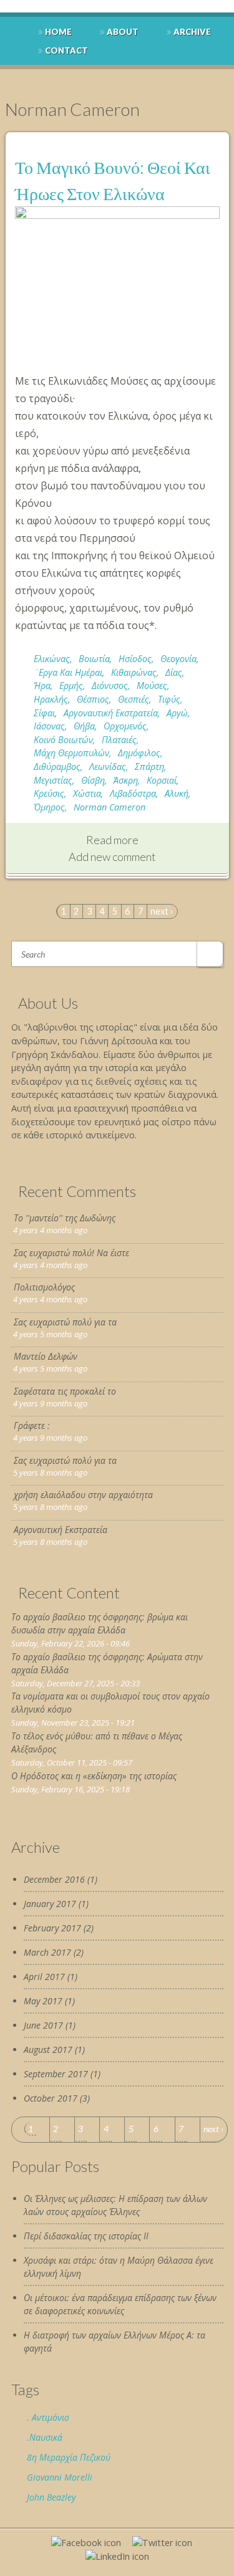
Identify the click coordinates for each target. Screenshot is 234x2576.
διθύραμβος (57, 767)
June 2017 (43, 2025)
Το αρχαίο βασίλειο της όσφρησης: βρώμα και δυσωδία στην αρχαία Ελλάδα (100, 1623)
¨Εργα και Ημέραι (68, 672)
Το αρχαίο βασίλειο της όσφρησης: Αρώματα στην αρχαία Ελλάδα (107, 1663)
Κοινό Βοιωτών (63, 740)
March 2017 (47, 1952)
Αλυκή (177, 793)
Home (58, 32)
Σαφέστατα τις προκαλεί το (65, 1391)
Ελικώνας (52, 659)
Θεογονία (178, 659)
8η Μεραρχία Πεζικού (69, 2457)
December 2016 (54, 1879)
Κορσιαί (162, 780)
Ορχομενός (125, 726)
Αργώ (177, 713)
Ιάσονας (49, 726)
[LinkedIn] (117, 2556)
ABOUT (123, 32)
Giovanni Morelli (60, 2477)
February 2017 (52, 1928)
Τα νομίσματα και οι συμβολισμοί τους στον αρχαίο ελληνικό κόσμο (110, 1703)
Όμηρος (49, 807)
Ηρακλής (51, 699)
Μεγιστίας (53, 780)
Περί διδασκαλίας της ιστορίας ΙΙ (86, 2236)
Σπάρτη (149, 767)
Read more (112, 840)
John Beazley (51, 2497)
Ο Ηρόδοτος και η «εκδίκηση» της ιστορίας (94, 1776)
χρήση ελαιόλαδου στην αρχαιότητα (83, 1495)
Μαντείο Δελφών (46, 1356)
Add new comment (112, 857)
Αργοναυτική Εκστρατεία (111, 713)
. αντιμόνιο (48, 2417)
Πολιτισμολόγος (44, 1287)
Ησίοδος (135, 659)
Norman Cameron (110, 807)
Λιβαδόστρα (133, 793)
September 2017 (56, 2074)
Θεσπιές (134, 699)
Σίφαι (44, 713)
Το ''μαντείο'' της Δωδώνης (65, 1218)
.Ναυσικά (45, 2437)
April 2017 (44, 1977)
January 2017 (50, 1904)
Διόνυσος (110, 685)
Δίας (174, 672)
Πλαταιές (119, 740)
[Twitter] (162, 2543)
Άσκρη (126, 780)
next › (162, 911)
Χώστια (87, 793)
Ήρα (42, 685)
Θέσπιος (93, 699)
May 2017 (43, 2001)
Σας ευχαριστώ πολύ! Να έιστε (71, 1253)
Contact (66, 50)
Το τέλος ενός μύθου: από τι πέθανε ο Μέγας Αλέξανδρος (97, 1742)
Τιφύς (169, 699)
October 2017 (51, 2098)
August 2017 (48, 2050)
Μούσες (152, 685)
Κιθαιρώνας (134, 672)
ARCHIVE (192, 32)
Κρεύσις (49, 793)
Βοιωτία (94, 659)
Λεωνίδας (108, 767)
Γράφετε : (32, 1425)
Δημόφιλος (139, 753)
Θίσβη (93, 780)
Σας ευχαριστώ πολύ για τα (65, 1322)
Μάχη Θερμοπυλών (71, 753)
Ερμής (71, 685)
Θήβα (84, 726)
